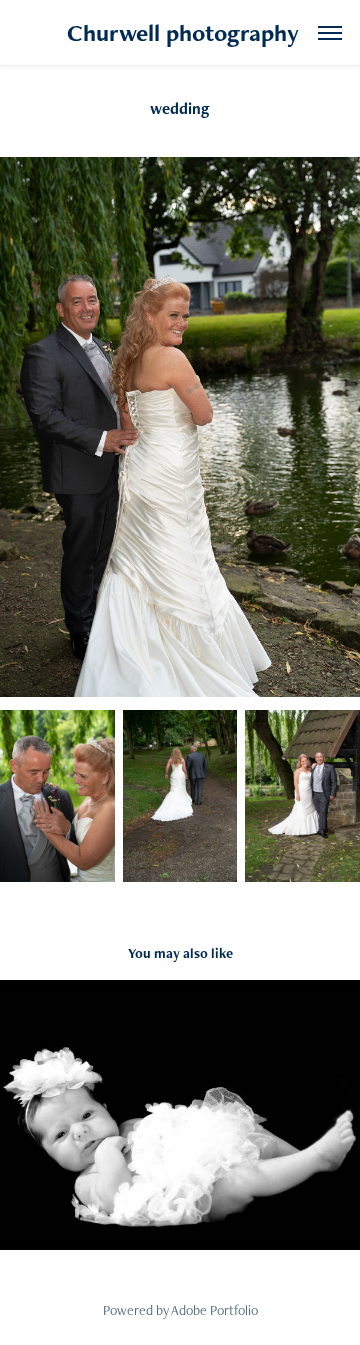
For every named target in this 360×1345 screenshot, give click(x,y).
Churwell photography (180, 32)
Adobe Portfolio (214, 1310)
